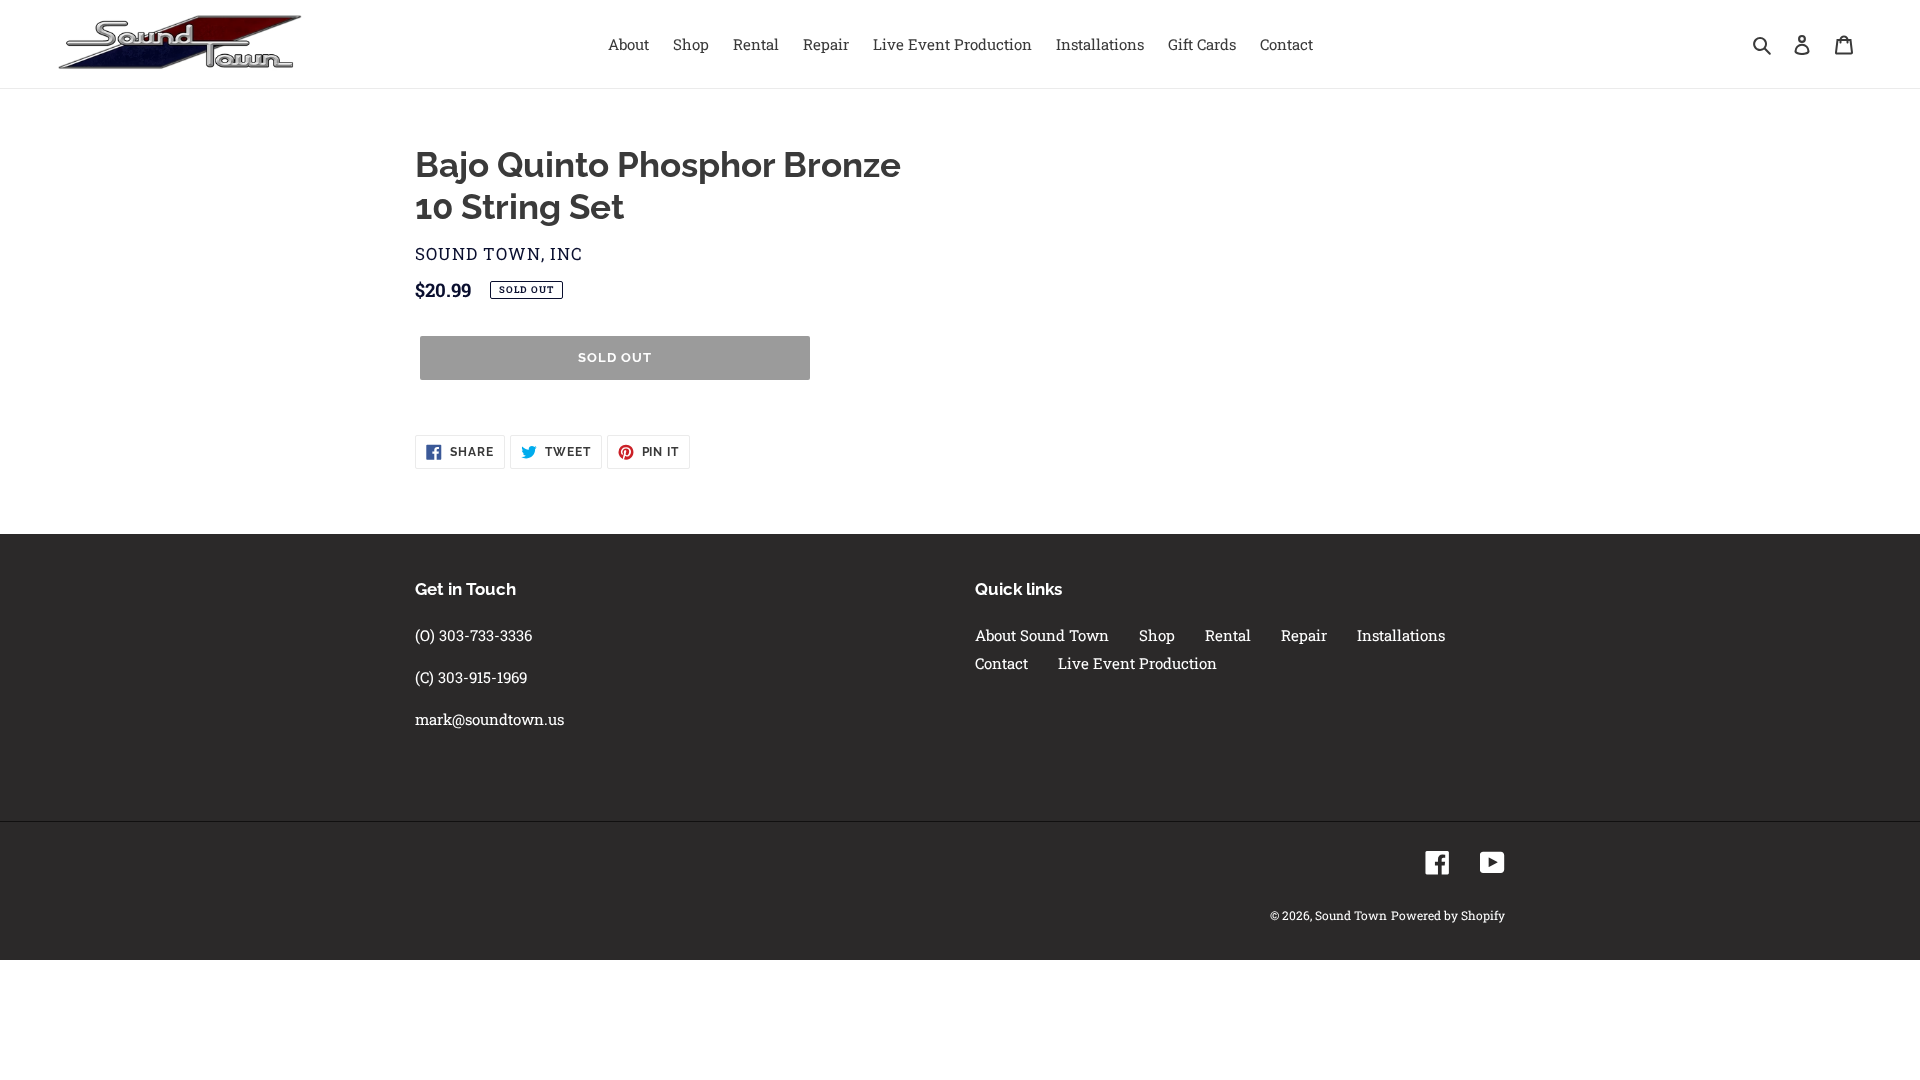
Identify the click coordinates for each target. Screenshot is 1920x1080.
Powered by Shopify (1448, 915)
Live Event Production (1137, 663)
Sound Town (1351, 915)
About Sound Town (1042, 635)
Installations (1401, 635)
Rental (1228, 635)
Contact (1001, 663)
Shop (1157, 635)
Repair (1304, 635)
